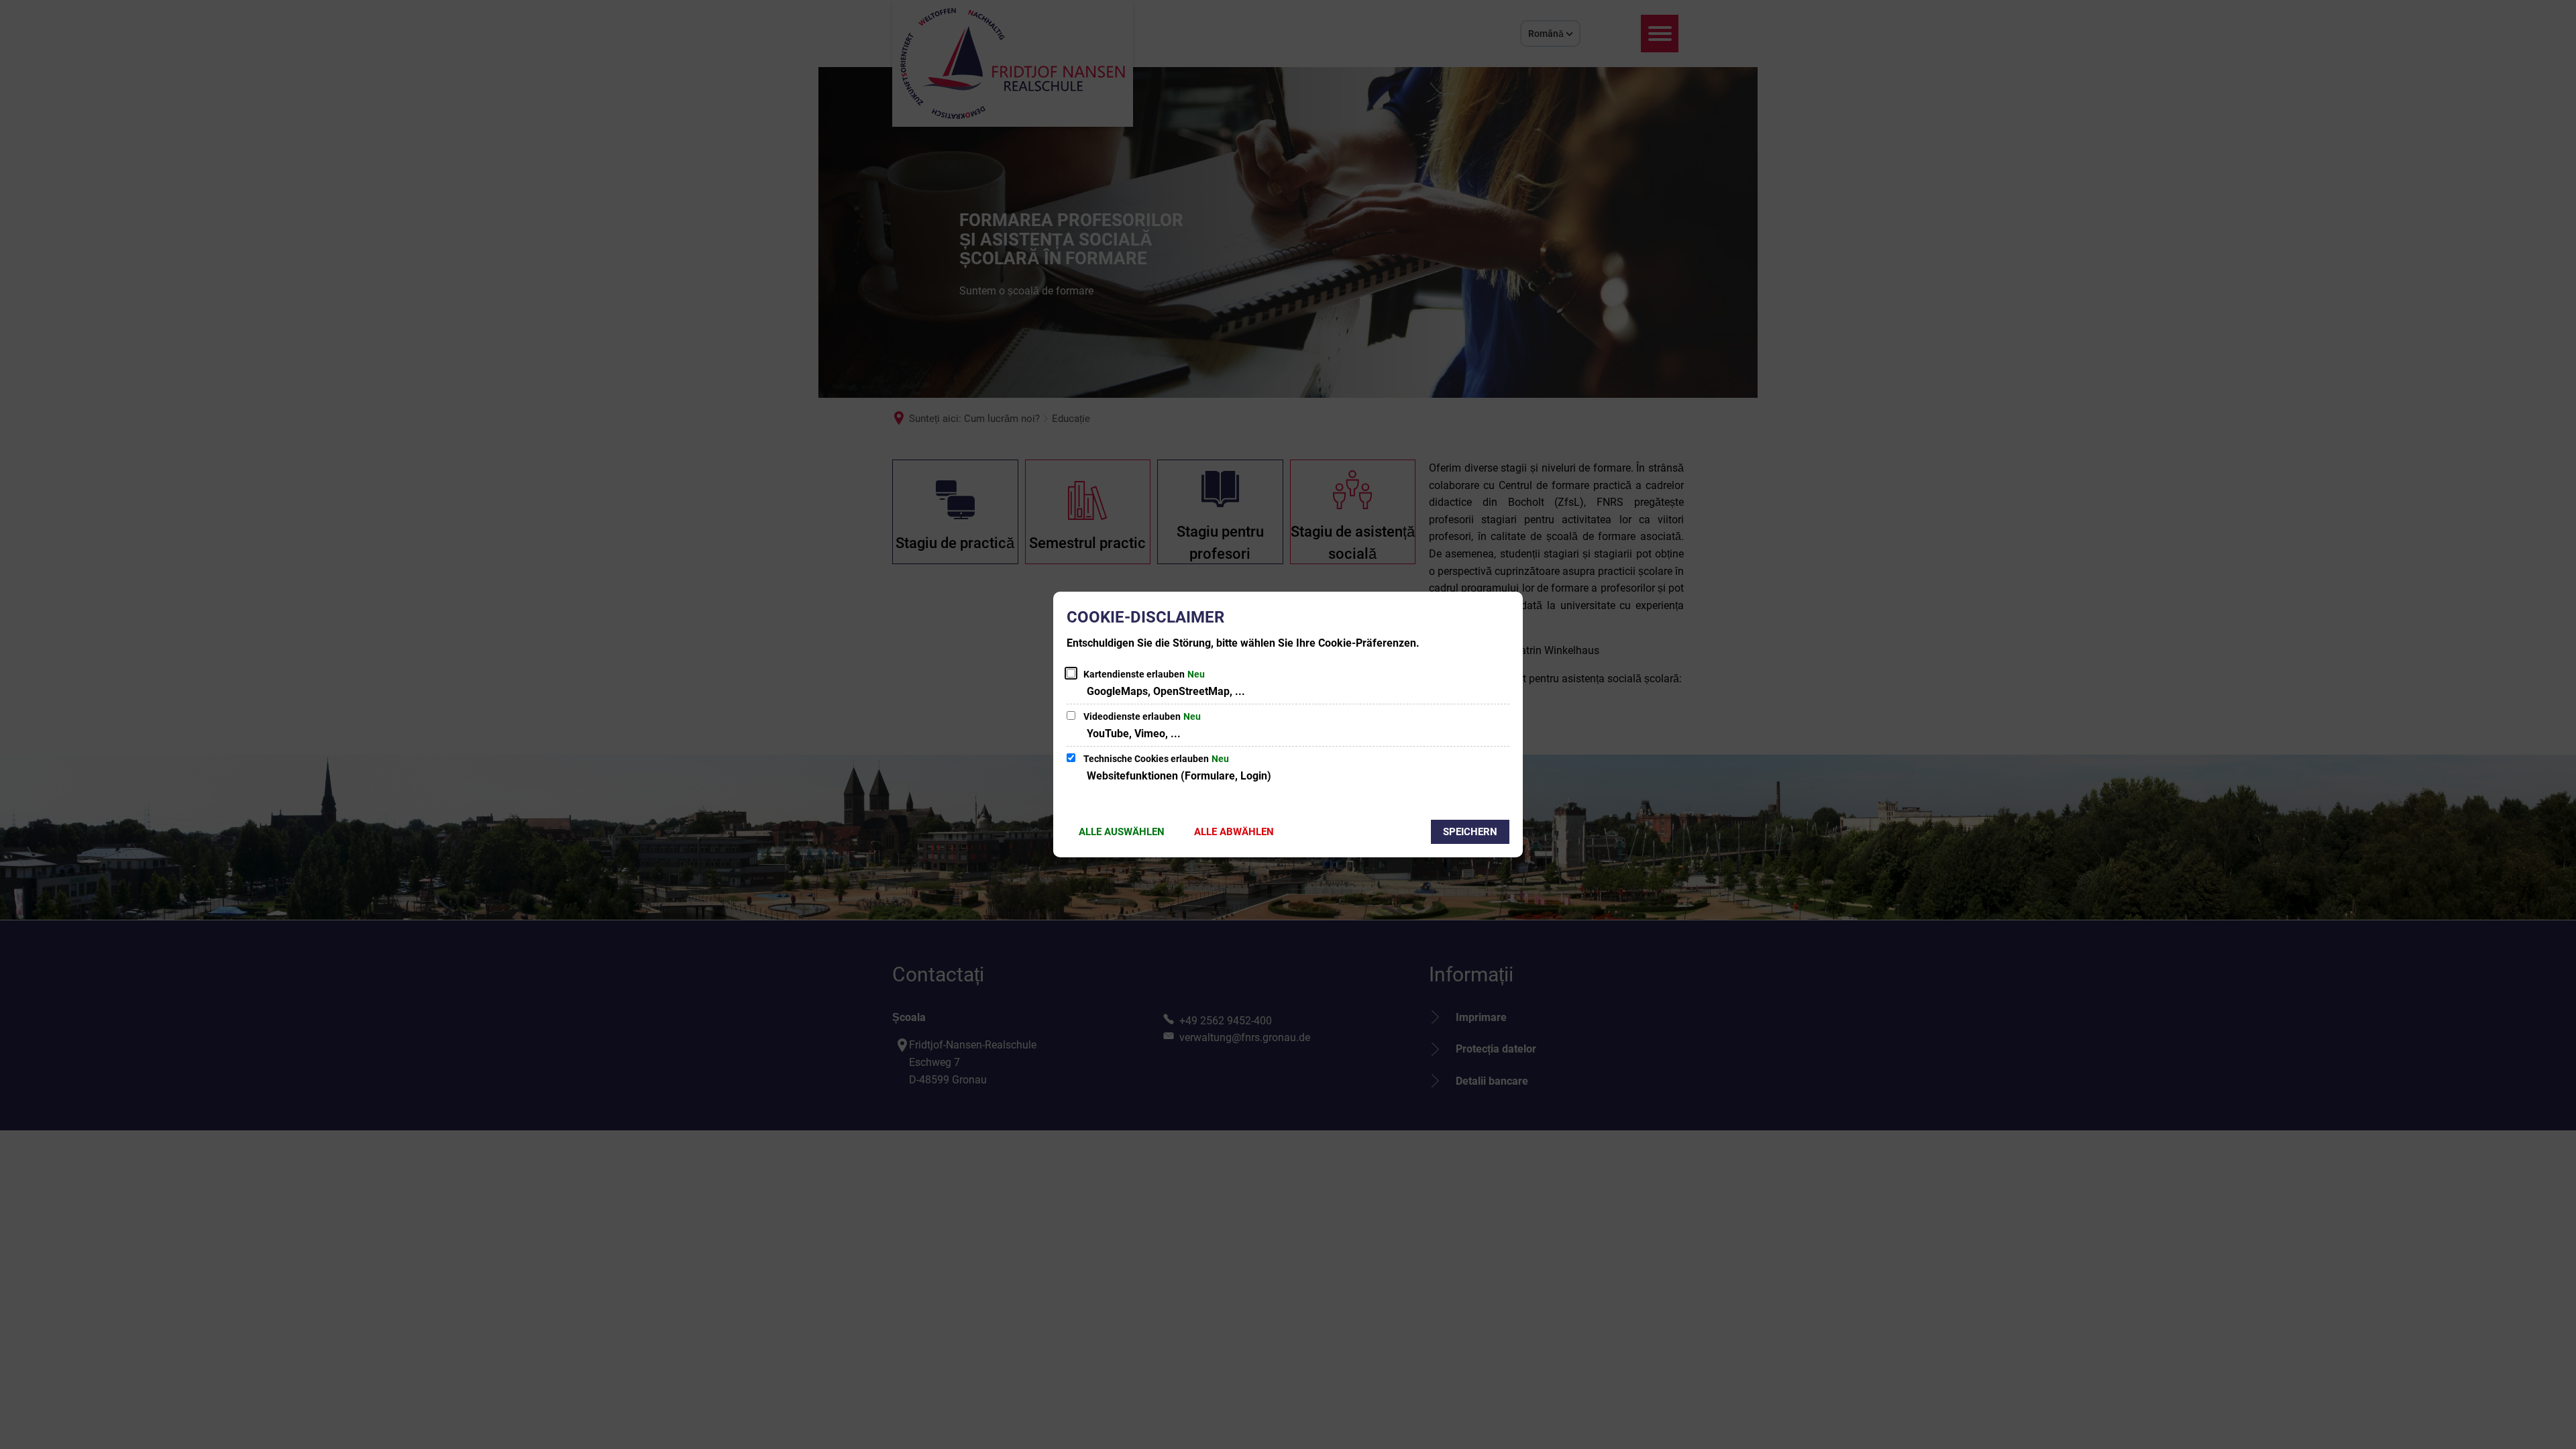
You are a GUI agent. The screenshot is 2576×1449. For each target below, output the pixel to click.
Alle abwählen (1234, 832)
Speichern (1470, 832)
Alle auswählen (1122, 832)
